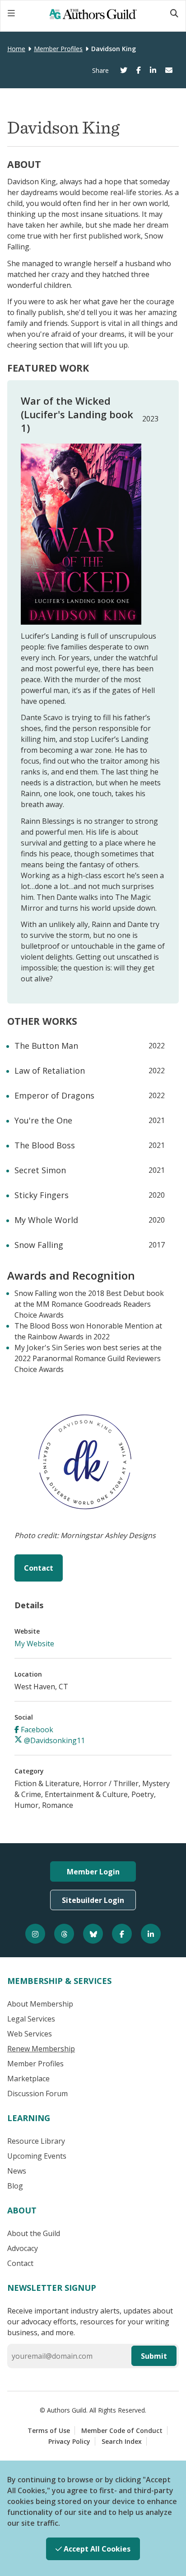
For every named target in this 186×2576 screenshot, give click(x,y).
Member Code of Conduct (122, 2430)
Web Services (30, 2034)
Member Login (93, 1872)
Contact (39, 1568)
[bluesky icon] (93, 1934)
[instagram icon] (35, 1934)
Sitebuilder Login (93, 1900)
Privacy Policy (69, 2441)
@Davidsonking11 (53, 1740)
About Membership (40, 2004)
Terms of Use (49, 2430)
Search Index (122, 2441)
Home (16, 49)
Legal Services (31, 2019)
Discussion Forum (37, 2093)
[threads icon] (64, 1934)
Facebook (36, 1730)
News (17, 2171)
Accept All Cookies (96, 2549)
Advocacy (23, 2248)
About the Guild (34, 2233)
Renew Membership (41, 2049)
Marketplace (28, 2079)
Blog (15, 2186)
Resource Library (36, 2141)
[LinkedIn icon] (151, 1934)
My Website (34, 1644)
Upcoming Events (37, 2156)
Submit (154, 2356)
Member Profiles (58, 49)
